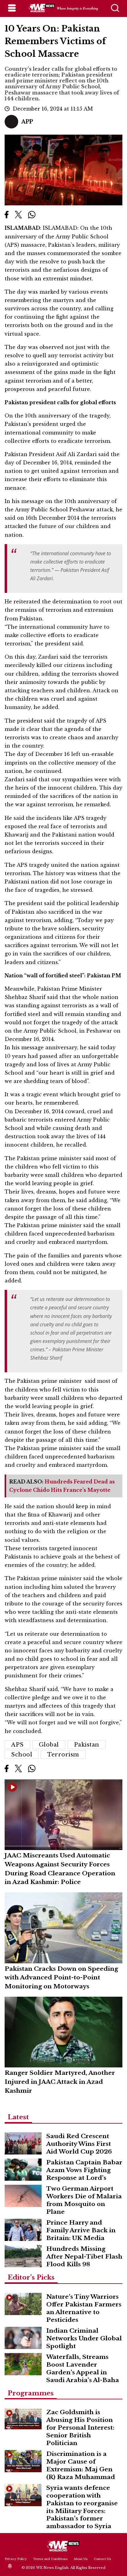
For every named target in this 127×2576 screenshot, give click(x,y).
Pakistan (87, 1745)
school (22, 1755)
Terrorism (63, 1755)
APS (17, 1745)
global (49, 1745)
